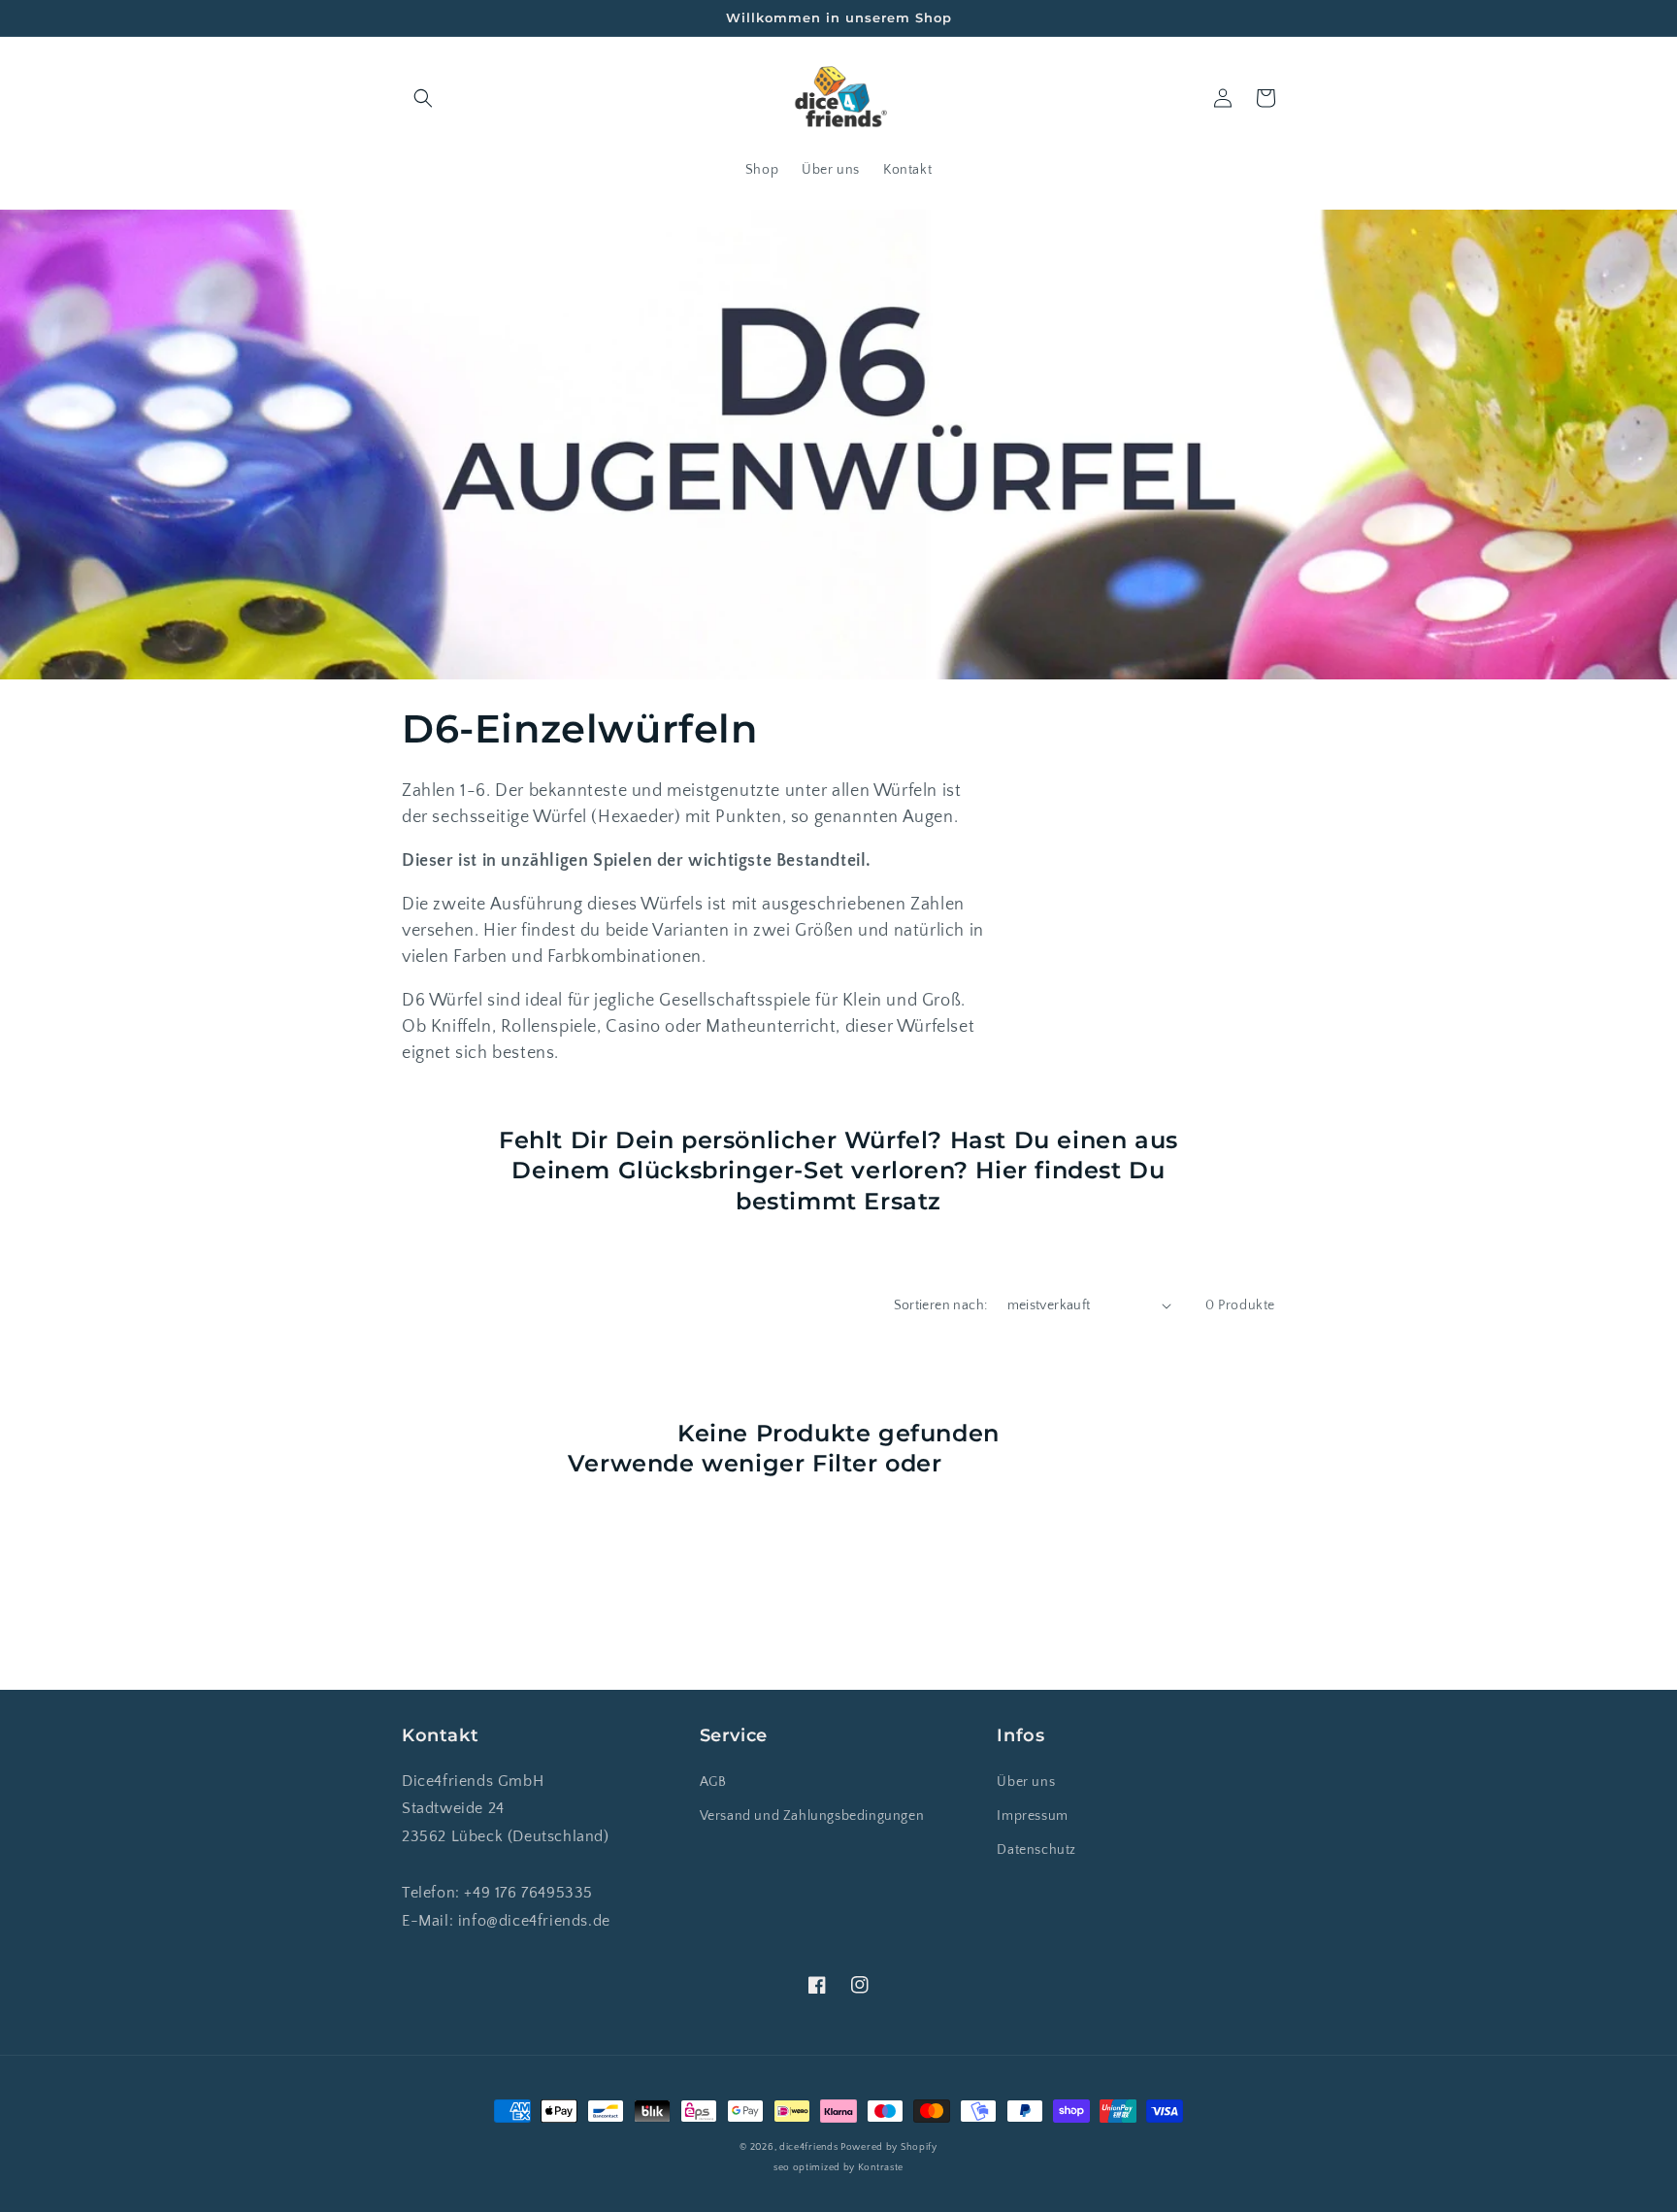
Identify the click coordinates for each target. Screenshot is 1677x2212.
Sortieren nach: (941, 1305)
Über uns (1026, 1782)
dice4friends (810, 2147)
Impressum (1032, 1816)
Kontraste (881, 2168)
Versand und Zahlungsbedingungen (812, 1816)
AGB (713, 1782)
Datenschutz (1036, 1850)
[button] (423, 98)
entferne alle (1029, 1463)
